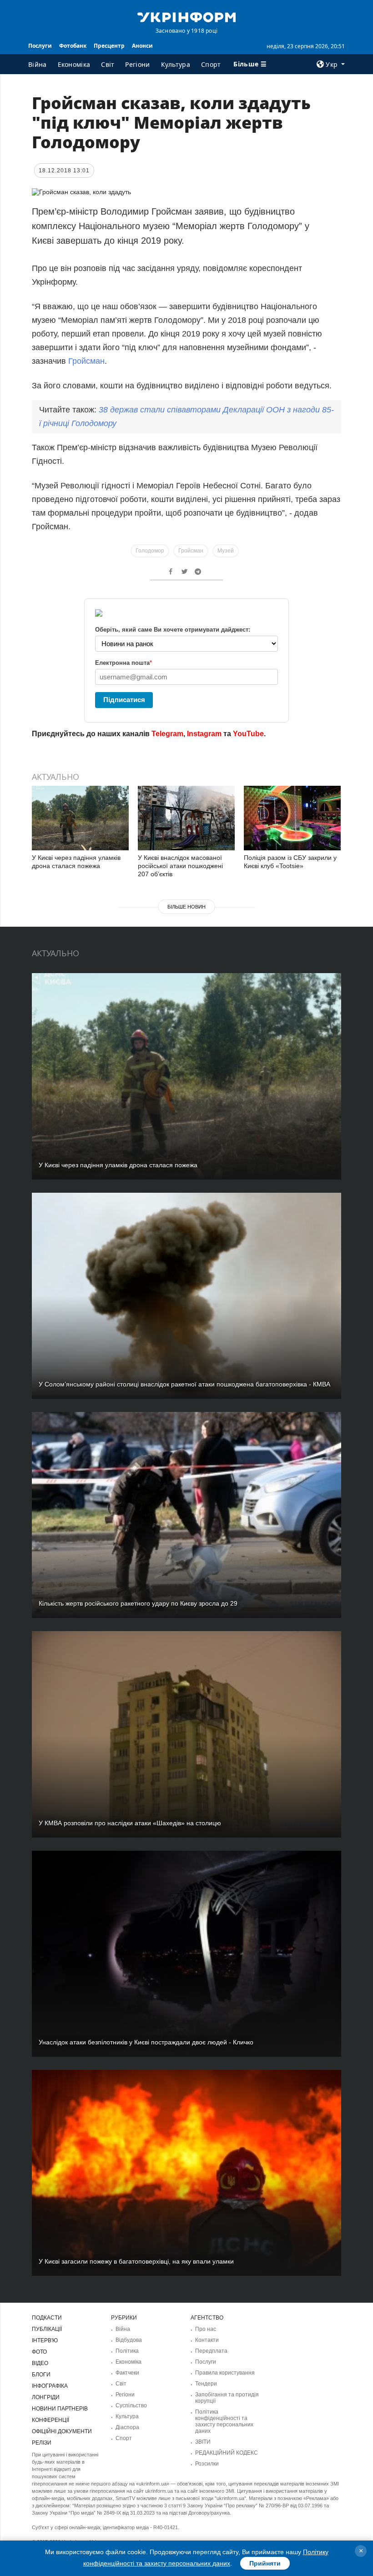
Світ (108, 64)
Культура (176, 64)
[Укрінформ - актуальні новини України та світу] (186, 16)
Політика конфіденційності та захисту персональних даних (224, 2421)
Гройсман (86, 361)
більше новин (186, 907)
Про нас (206, 2329)
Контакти (207, 2340)
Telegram (167, 734)
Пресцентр (109, 46)
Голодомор (150, 551)
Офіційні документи (62, 2431)
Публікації (47, 2329)
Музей (226, 551)
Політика (127, 2351)
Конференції (50, 2420)
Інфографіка (50, 2386)
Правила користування (225, 2373)
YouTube (248, 734)
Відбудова (129, 2340)
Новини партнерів (60, 2409)
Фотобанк (73, 46)
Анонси (142, 46)
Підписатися (124, 700)
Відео (40, 2363)
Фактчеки (127, 2373)
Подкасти (47, 2318)
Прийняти (265, 2563)
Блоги (41, 2375)
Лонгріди (46, 2397)
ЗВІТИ (203, 2442)
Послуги (40, 46)
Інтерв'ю (45, 2340)
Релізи (42, 2443)
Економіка (74, 64)
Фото (39, 2352)
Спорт (211, 64)
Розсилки (207, 2464)
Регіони (137, 64)
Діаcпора (127, 2427)
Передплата (211, 2351)
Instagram (204, 734)
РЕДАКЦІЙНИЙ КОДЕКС (227, 2453)
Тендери (206, 2384)
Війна (38, 64)
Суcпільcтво (131, 2405)
